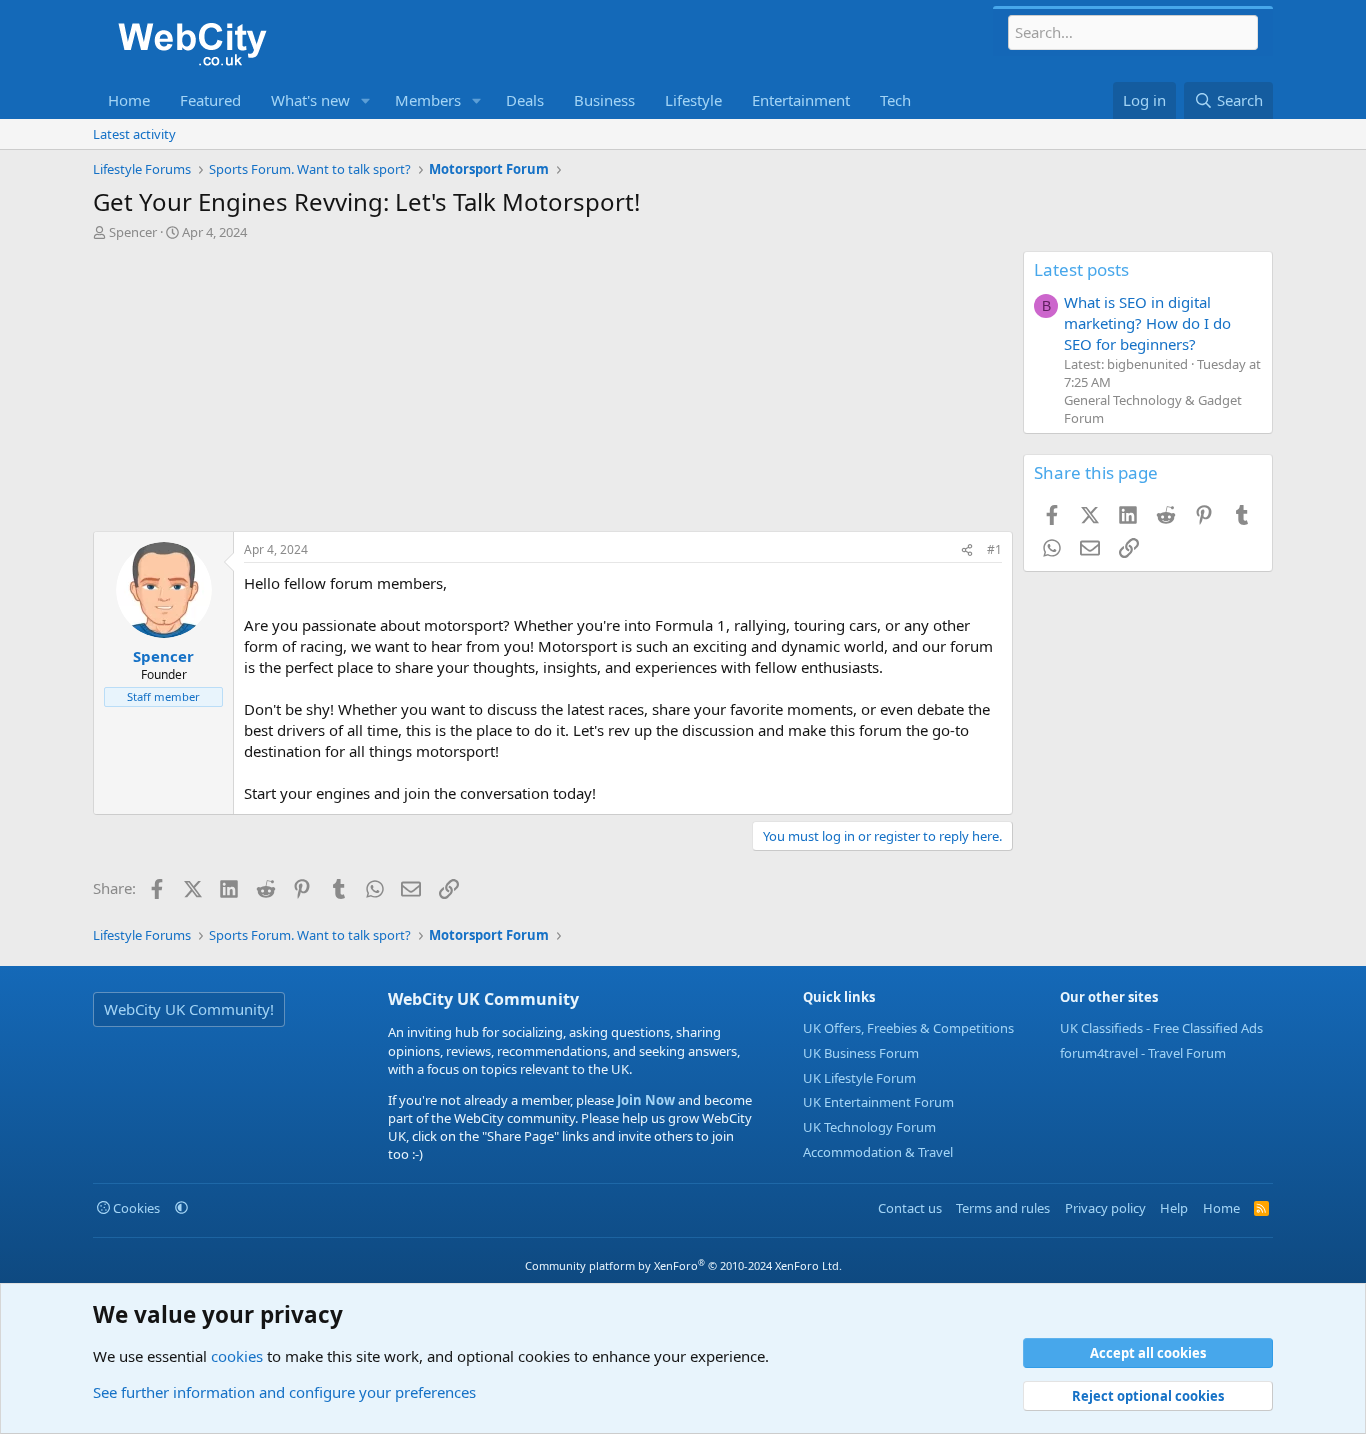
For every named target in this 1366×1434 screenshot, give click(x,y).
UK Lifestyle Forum (859, 1078)
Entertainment (801, 100)
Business (604, 100)
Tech (895, 100)
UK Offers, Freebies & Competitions (908, 1028)
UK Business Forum (861, 1053)
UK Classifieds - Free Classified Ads (1161, 1028)
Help (1174, 1208)
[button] (366, 100)
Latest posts (1081, 269)
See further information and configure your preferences (284, 1392)
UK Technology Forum (869, 1127)
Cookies (135, 1208)
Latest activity (134, 134)
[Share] (967, 550)
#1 (994, 549)
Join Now (644, 1100)
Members (428, 100)
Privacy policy (1105, 1208)
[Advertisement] (553, 391)
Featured (210, 100)
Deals (525, 100)
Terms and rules (1003, 1208)
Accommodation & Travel (878, 1152)
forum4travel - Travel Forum (1143, 1053)
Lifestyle (693, 100)
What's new (310, 100)
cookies (237, 1356)
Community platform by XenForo (683, 1265)
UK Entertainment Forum (878, 1102)
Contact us (910, 1208)
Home (129, 100)
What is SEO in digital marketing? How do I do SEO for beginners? (1147, 323)
